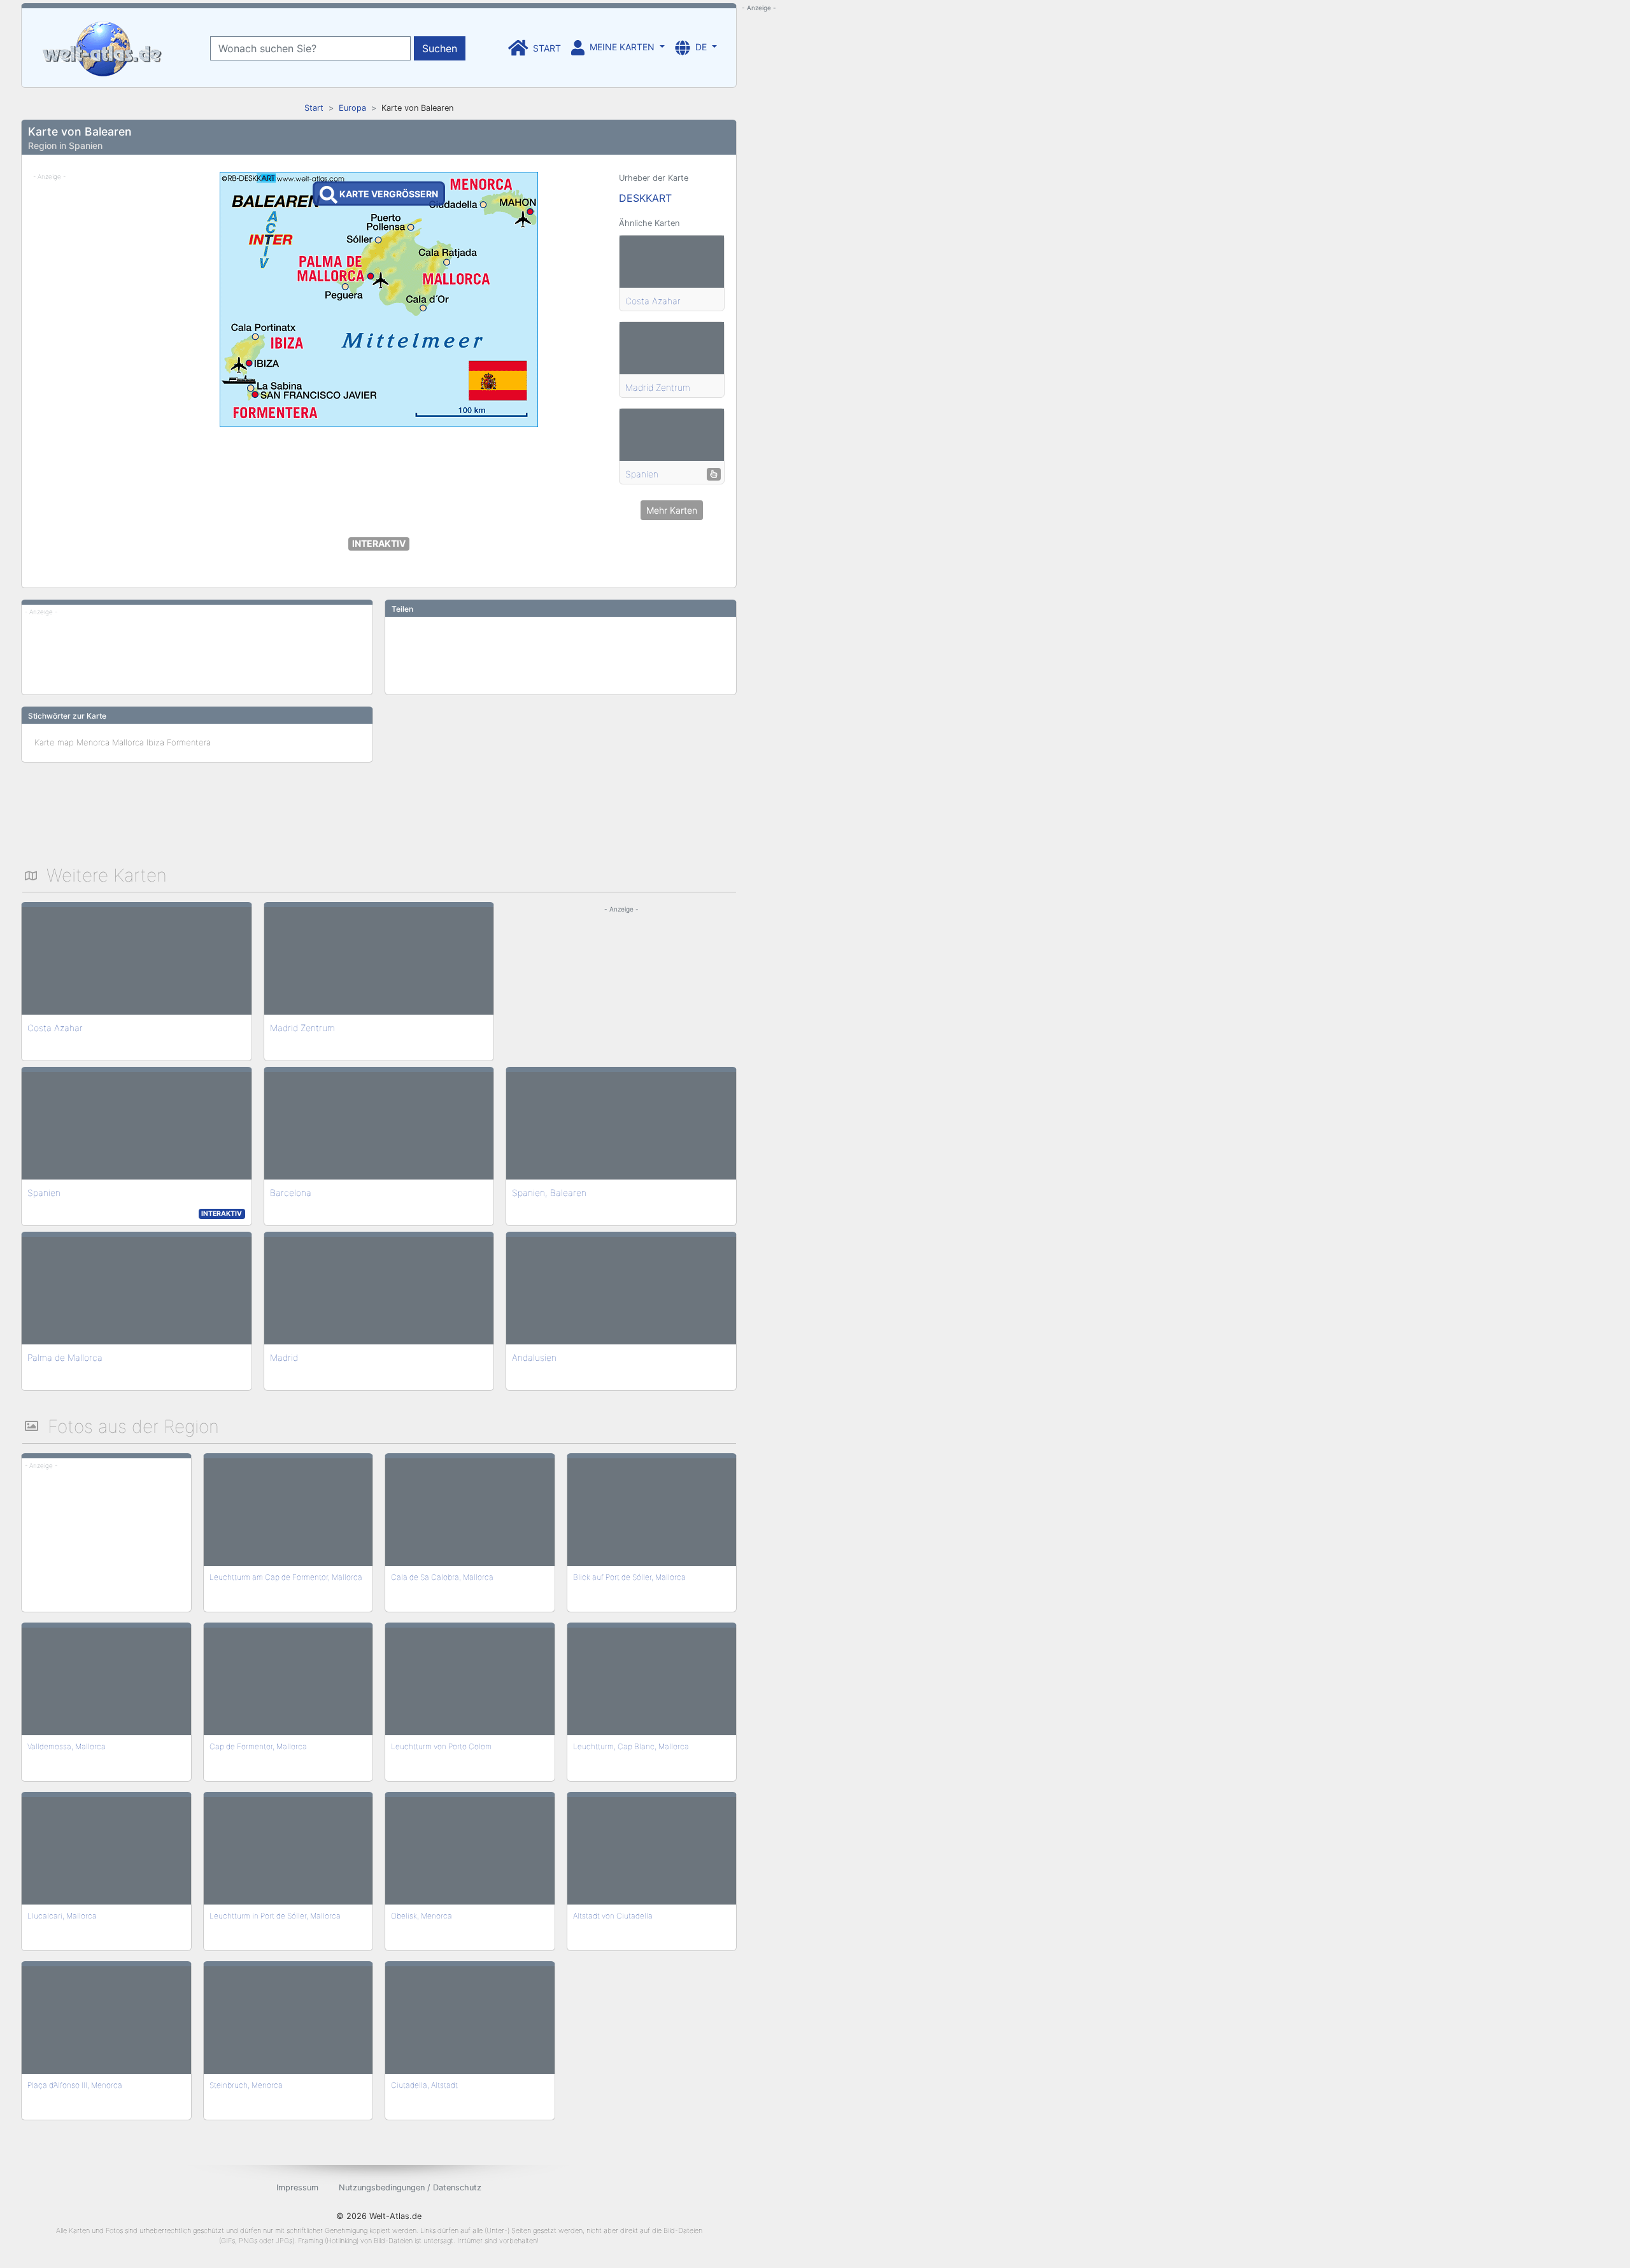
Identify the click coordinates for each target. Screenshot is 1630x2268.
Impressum (297, 2187)
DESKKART (645, 198)
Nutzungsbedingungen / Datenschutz (410, 2187)
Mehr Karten (672, 510)
